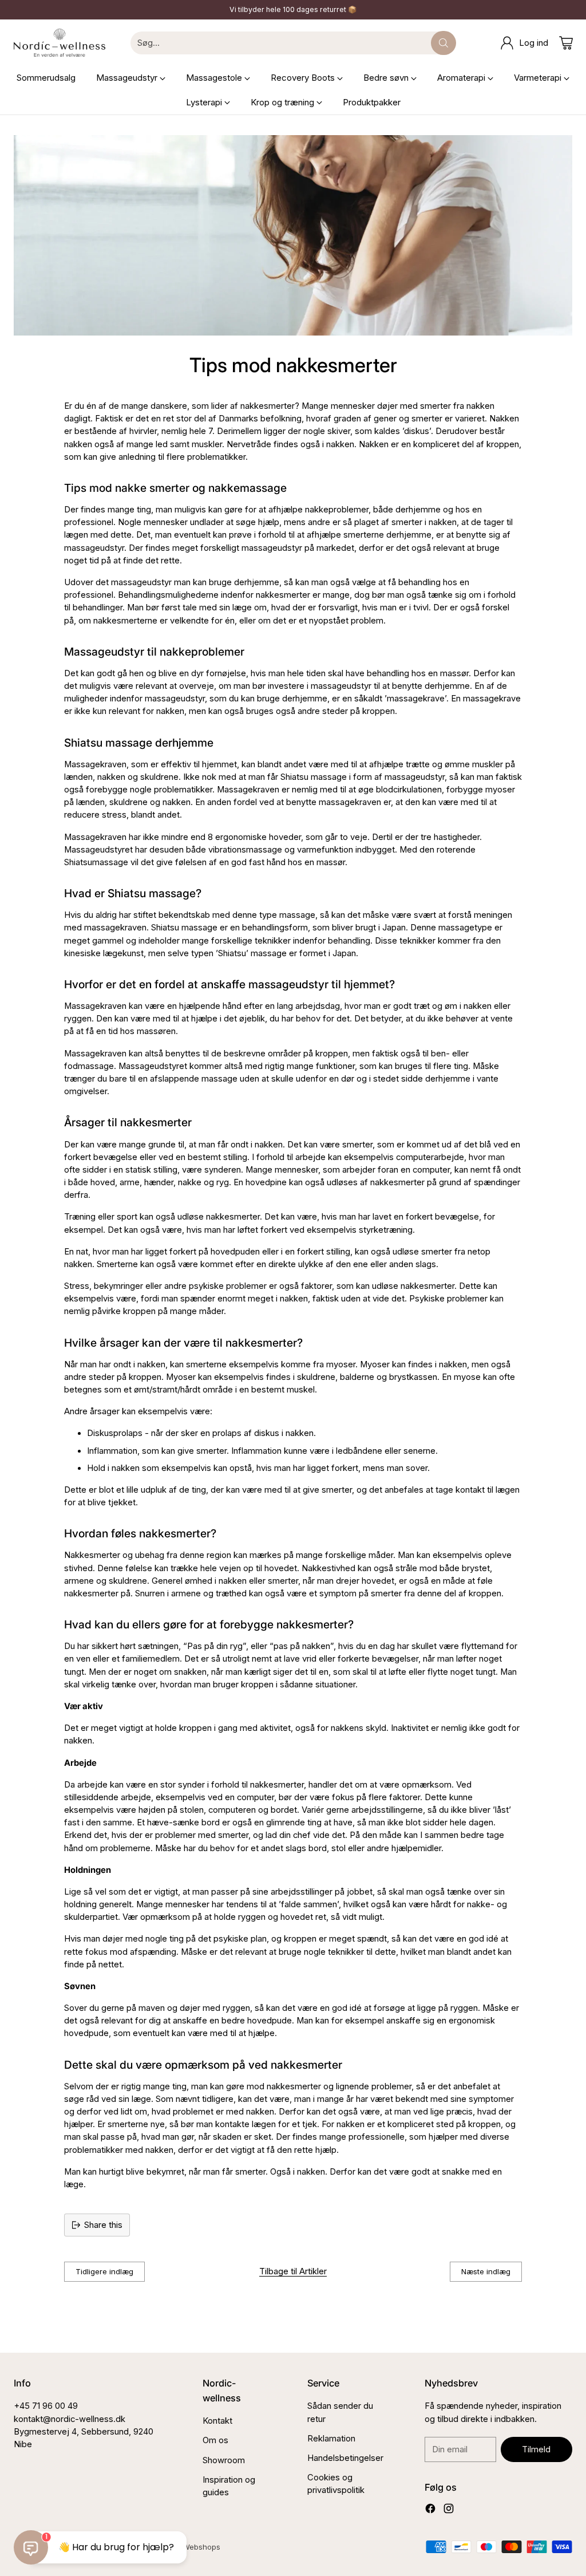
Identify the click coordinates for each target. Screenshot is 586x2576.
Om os (215, 2440)
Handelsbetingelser (345, 2458)
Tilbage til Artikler (293, 2271)
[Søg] (444, 43)
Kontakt (217, 2421)
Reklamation (331, 2439)
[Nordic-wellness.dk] (60, 43)
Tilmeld (536, 2449)
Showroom (224, 2460)
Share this (103, 2225)
